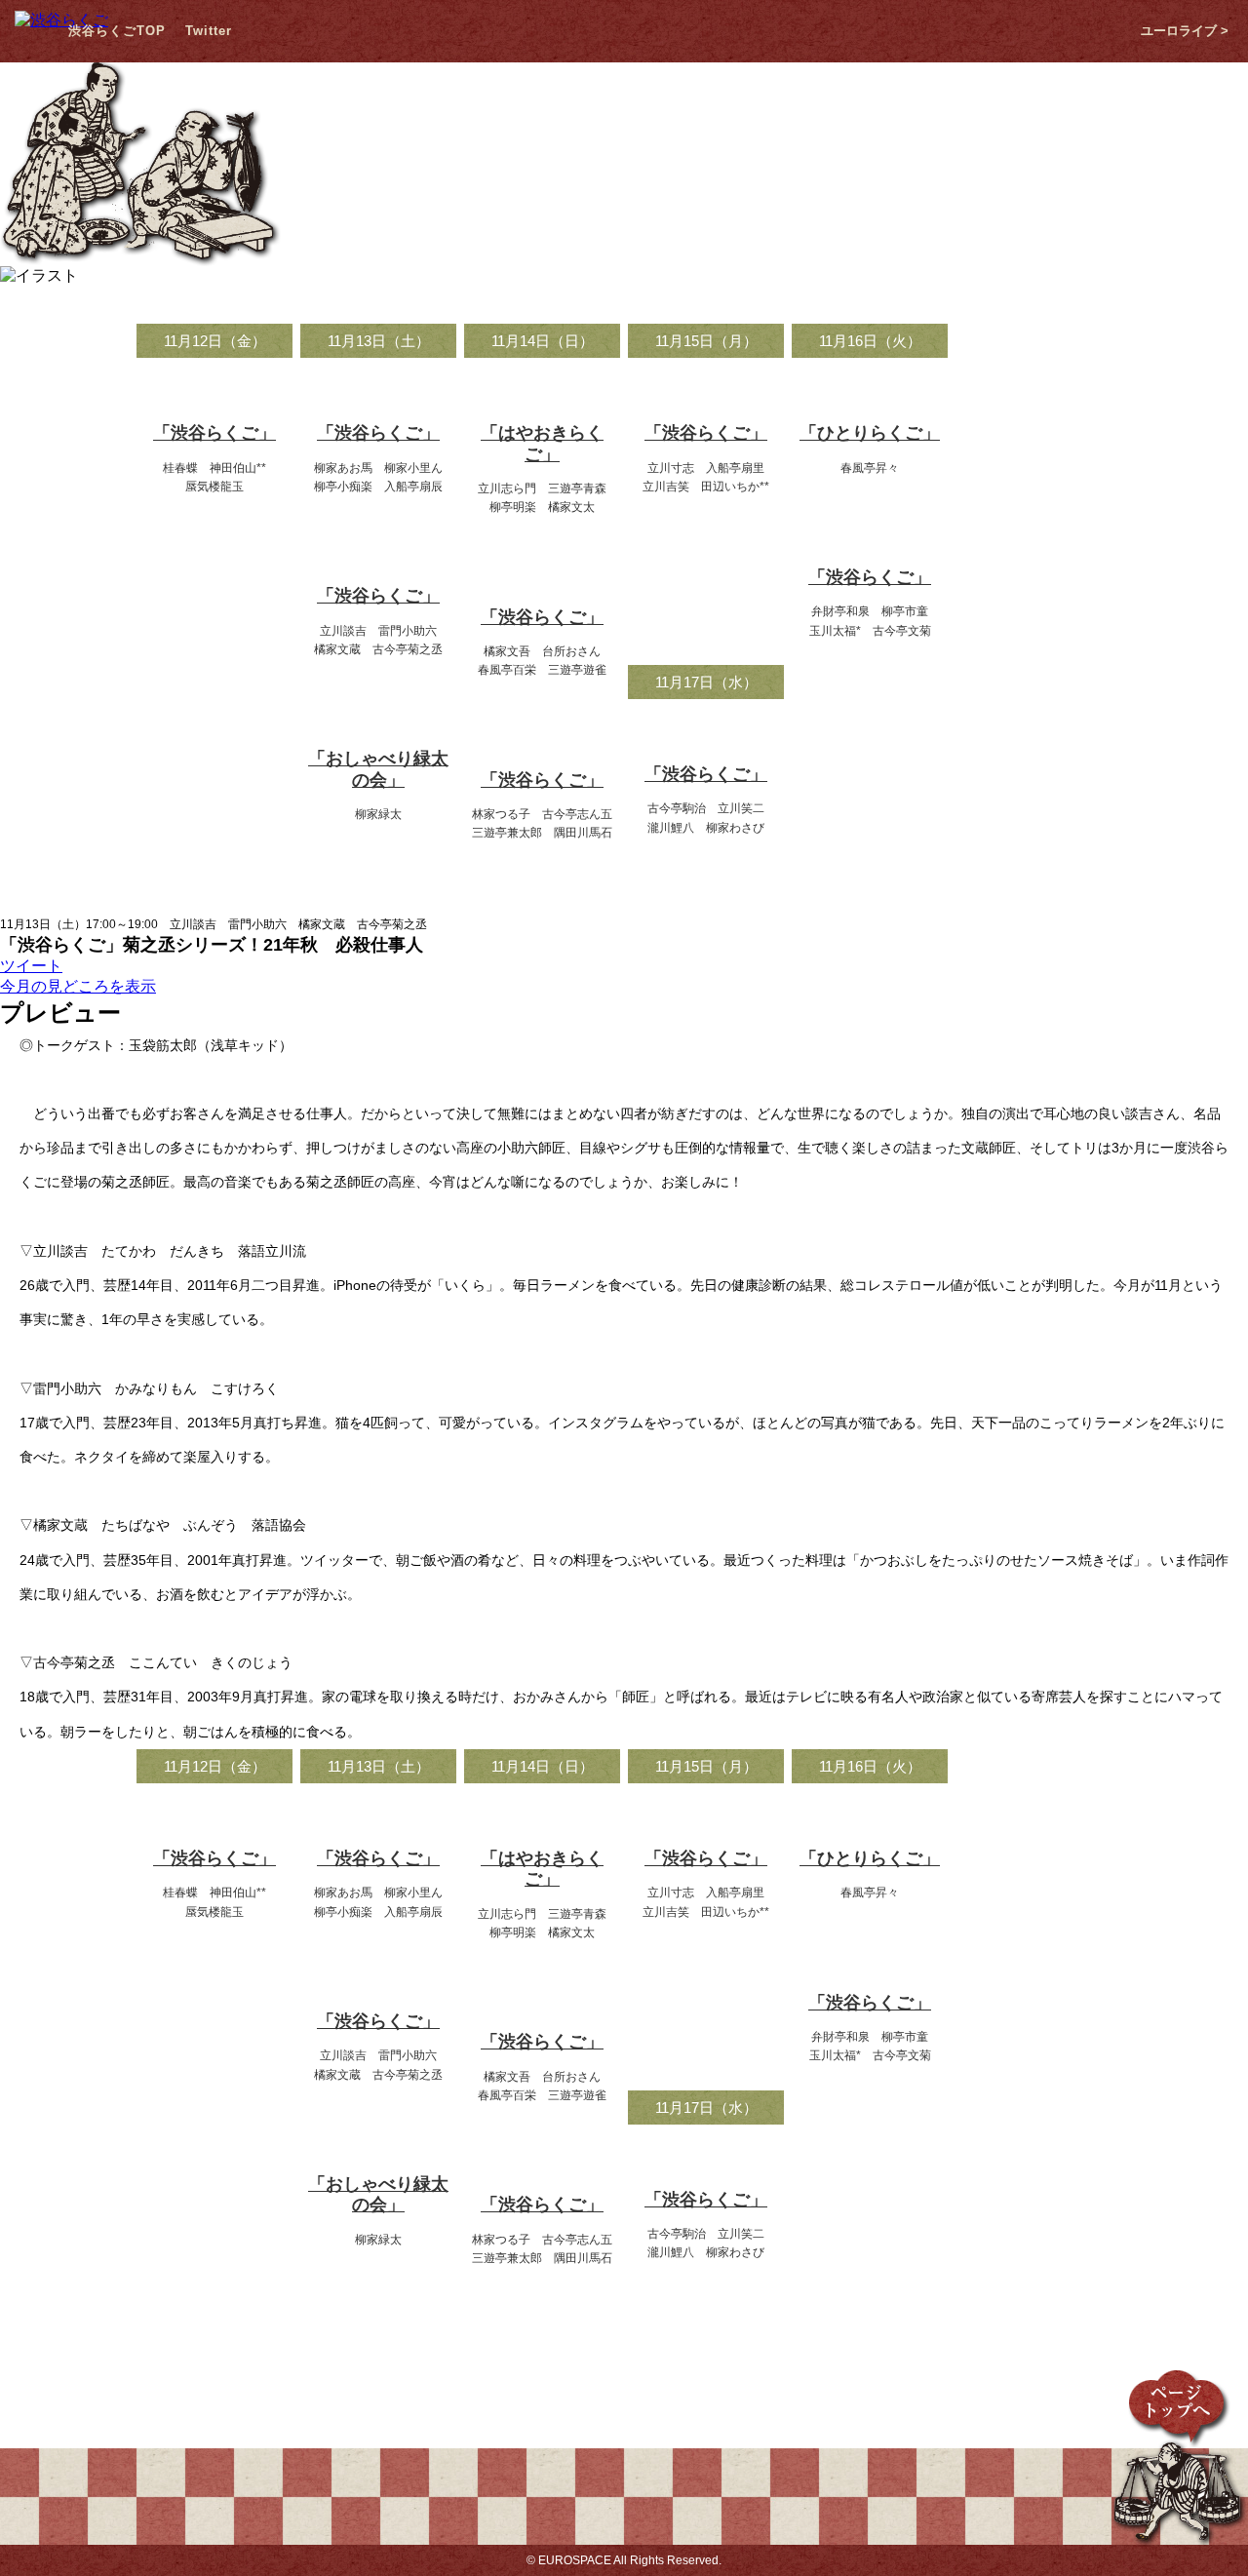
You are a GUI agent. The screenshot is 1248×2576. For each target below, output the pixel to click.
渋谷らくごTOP (117, 31)
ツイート (31, 966)
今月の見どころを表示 (78, 986)
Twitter (209, 31)
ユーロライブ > (1185, 31)
